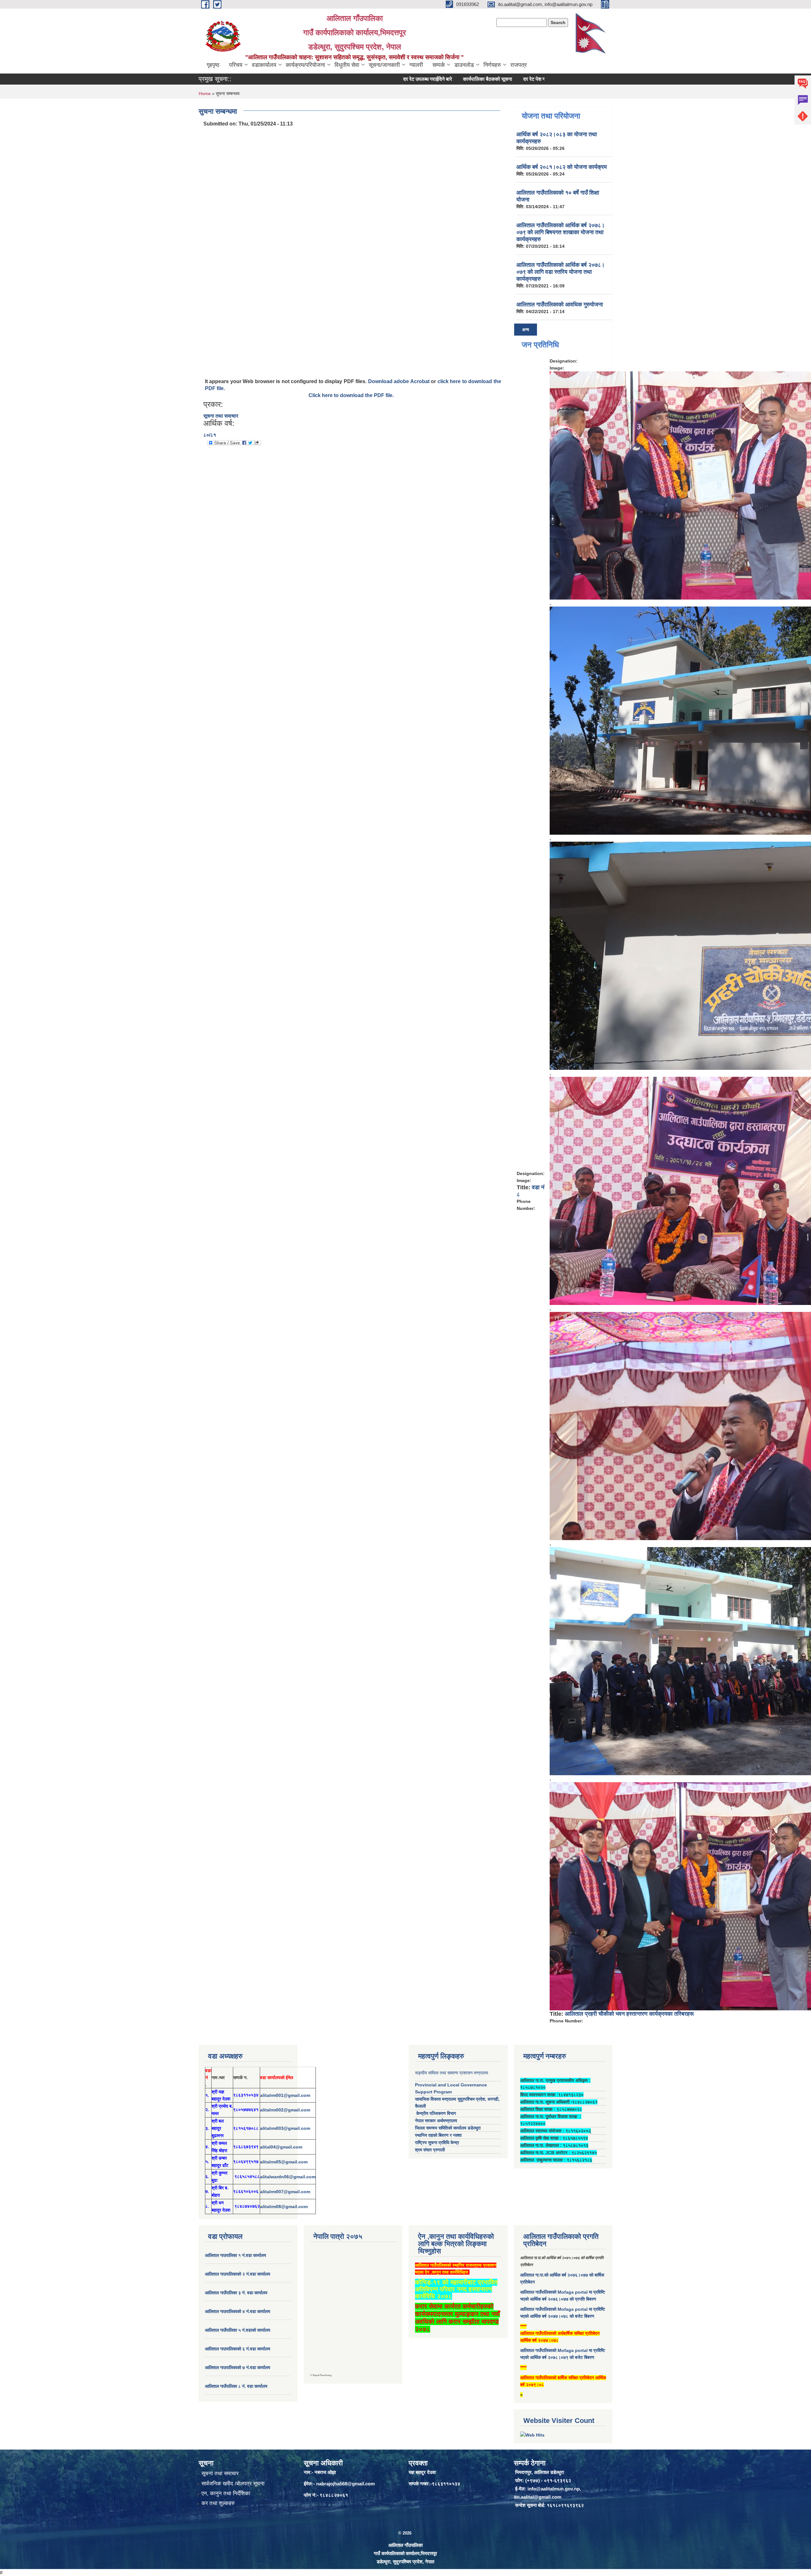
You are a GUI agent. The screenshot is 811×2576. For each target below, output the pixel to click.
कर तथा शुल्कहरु (218, 2503)
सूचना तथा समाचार (221, 416)
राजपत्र (519, 65)
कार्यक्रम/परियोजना (305, 65)
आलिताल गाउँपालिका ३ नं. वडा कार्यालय (236, 2293)
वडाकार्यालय (264, 65)
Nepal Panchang (322, 2375)
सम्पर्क (439, 65)
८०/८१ (210, 435)
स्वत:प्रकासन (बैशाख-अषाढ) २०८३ (534, 79)
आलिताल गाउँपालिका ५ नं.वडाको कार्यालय (238, 2330)
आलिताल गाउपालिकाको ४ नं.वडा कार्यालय (238, 2311)
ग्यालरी (416, 65)
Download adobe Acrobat (399, 381)
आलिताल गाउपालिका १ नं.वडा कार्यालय (236, 2255)
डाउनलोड (464, 65)
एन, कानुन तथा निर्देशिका (226, 2493)
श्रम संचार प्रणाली (430, 2150)
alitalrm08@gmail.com (284, 2207)
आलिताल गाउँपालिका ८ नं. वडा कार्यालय (236, 2386)
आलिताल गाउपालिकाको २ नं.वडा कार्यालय (238, 2274)
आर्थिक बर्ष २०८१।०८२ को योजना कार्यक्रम (562, 167)
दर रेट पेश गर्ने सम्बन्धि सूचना (464, 79)
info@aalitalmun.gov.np (554, 2489)
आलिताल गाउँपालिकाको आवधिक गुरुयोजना (560, 305)
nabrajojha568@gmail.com (345, 2484)
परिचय (236, 65)
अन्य (526, 330)
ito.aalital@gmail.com (538, 2497)
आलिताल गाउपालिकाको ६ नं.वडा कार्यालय (238, 2349)
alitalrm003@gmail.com (285, 2128)
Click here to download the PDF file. (351, 395)
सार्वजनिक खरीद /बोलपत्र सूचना (233, 2484)
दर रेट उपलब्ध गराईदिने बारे (343, 79)
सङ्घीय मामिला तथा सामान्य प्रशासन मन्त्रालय (452, 2073)
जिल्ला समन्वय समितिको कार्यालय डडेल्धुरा (448, 2128)
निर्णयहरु (492, 65)
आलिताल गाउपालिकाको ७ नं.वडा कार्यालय (238, 2367)
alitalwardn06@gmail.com (288, 2177)
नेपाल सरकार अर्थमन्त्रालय (436, 2121)
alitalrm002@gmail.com (285, 2110)
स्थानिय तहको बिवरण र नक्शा (438, 2135)
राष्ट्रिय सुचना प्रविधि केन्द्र (437, 2142)
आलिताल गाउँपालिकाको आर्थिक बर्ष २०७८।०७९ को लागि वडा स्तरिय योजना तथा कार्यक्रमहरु (561, 272)
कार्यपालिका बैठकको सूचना (403, 79)
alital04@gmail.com (281, 2147)
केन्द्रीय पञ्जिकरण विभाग (435, 2113)
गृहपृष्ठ (213, 65)
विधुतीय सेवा (347, 65)
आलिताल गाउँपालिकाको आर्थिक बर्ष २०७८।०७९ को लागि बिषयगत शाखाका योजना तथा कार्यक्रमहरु (561, 232)
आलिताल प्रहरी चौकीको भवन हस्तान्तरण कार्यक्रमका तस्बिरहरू (629, 2014)
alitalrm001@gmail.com (285, 2095)
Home (205, 93)
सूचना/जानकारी (384, 65)
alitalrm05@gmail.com (284, 2162)
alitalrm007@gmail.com (285, 2192)
